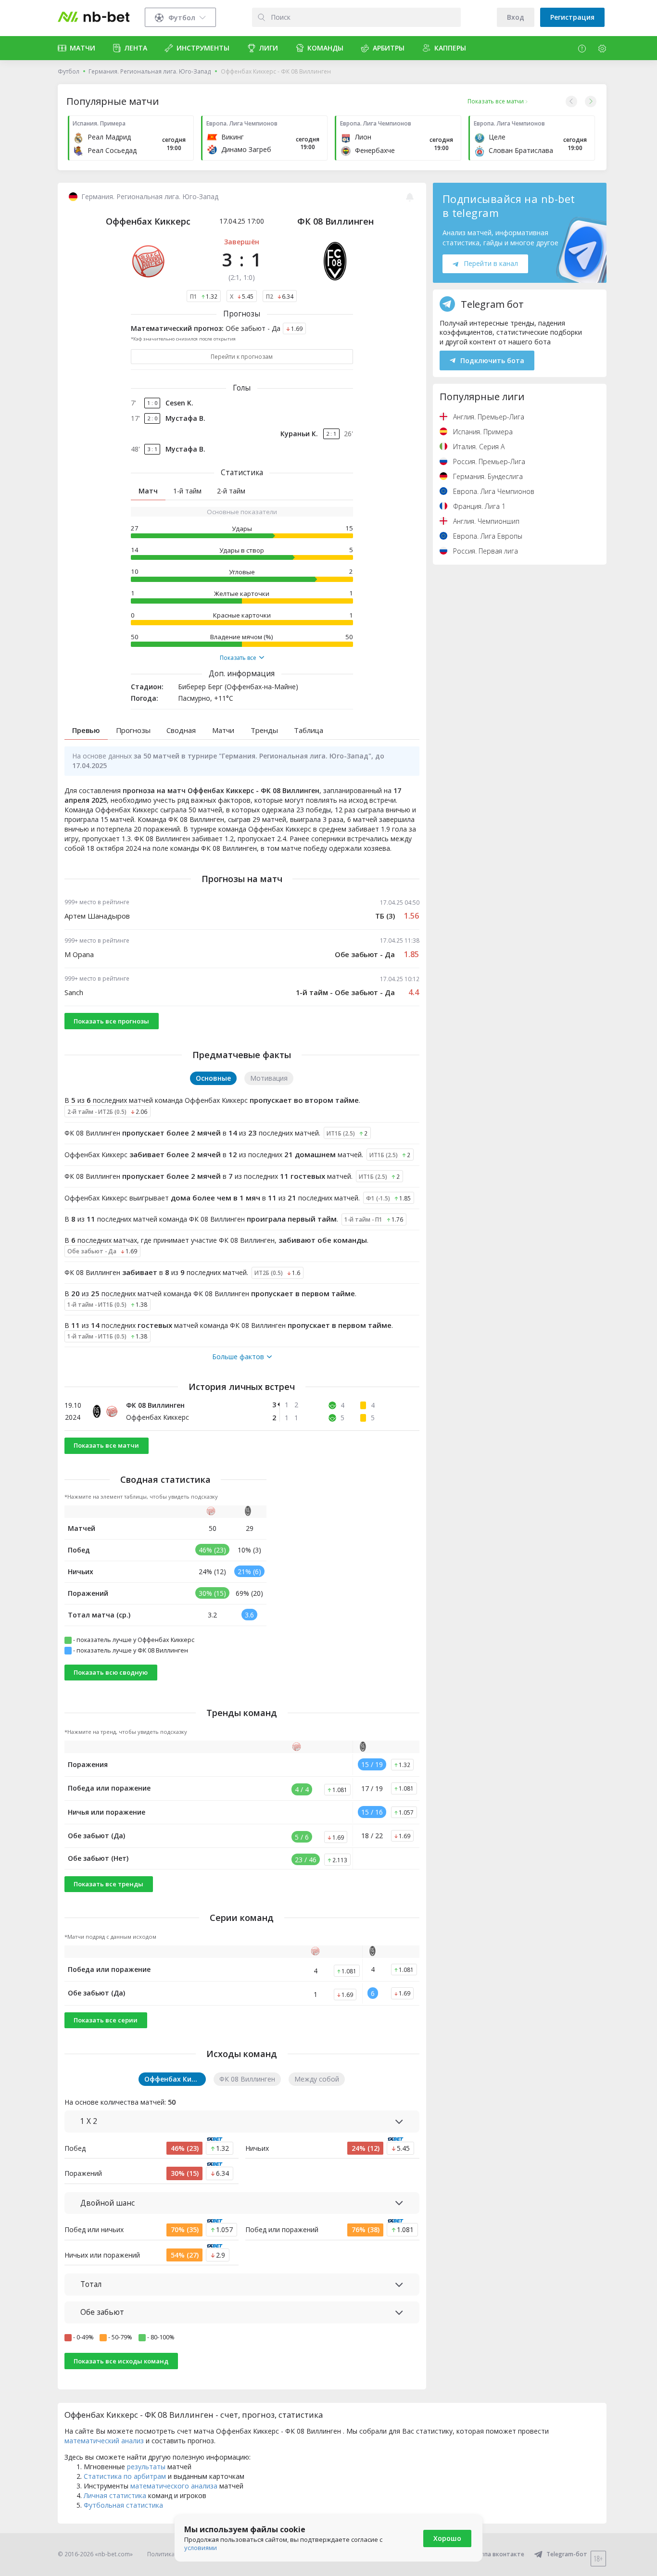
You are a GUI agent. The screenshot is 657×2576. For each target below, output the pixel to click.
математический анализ (104, 2441)
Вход (516, 17)
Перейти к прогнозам (242, 357)
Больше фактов (238, 1357)
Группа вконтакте (498, 2554)
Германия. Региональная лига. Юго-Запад (150, 71)
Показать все (238, 658)
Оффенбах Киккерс (148, 221)
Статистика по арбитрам (125, 2476)
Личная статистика (115, 2495)
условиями (201, 2548)
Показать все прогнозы (111, 1021)
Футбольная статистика (123, 2505)
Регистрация (572, 17)
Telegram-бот (567, 2554)
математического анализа (174, 2486)
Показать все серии (106, 2020)
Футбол (69, 71)
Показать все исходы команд (121, 2361)
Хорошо (447, 2538)
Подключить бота (492, 360)
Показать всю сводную (111, 1672)
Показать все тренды (108, 1884)
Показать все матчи (106, 1445)
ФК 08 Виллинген (335, 221)
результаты (146, 2467)
